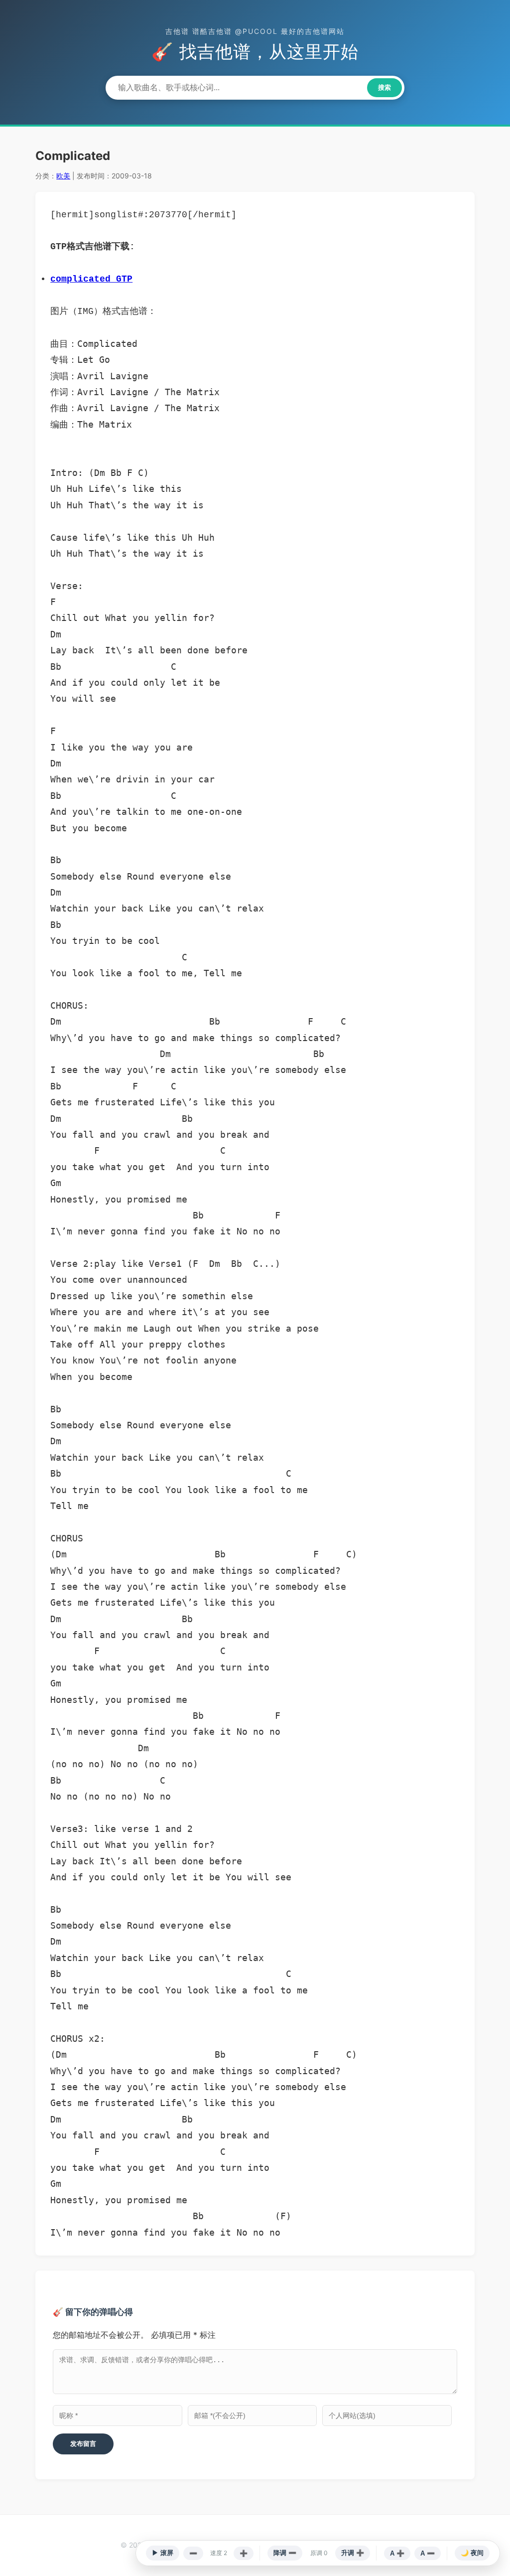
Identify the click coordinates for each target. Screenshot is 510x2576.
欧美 (63, 176)
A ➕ (397, 2553)
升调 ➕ (353, 2553)
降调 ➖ (285, 2553)
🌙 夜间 (472, 2553)
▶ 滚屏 (163, 2553)
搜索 (384, 87)
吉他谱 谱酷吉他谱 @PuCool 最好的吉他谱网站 (255, 31)
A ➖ (428, 2553)
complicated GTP (91, 279)
